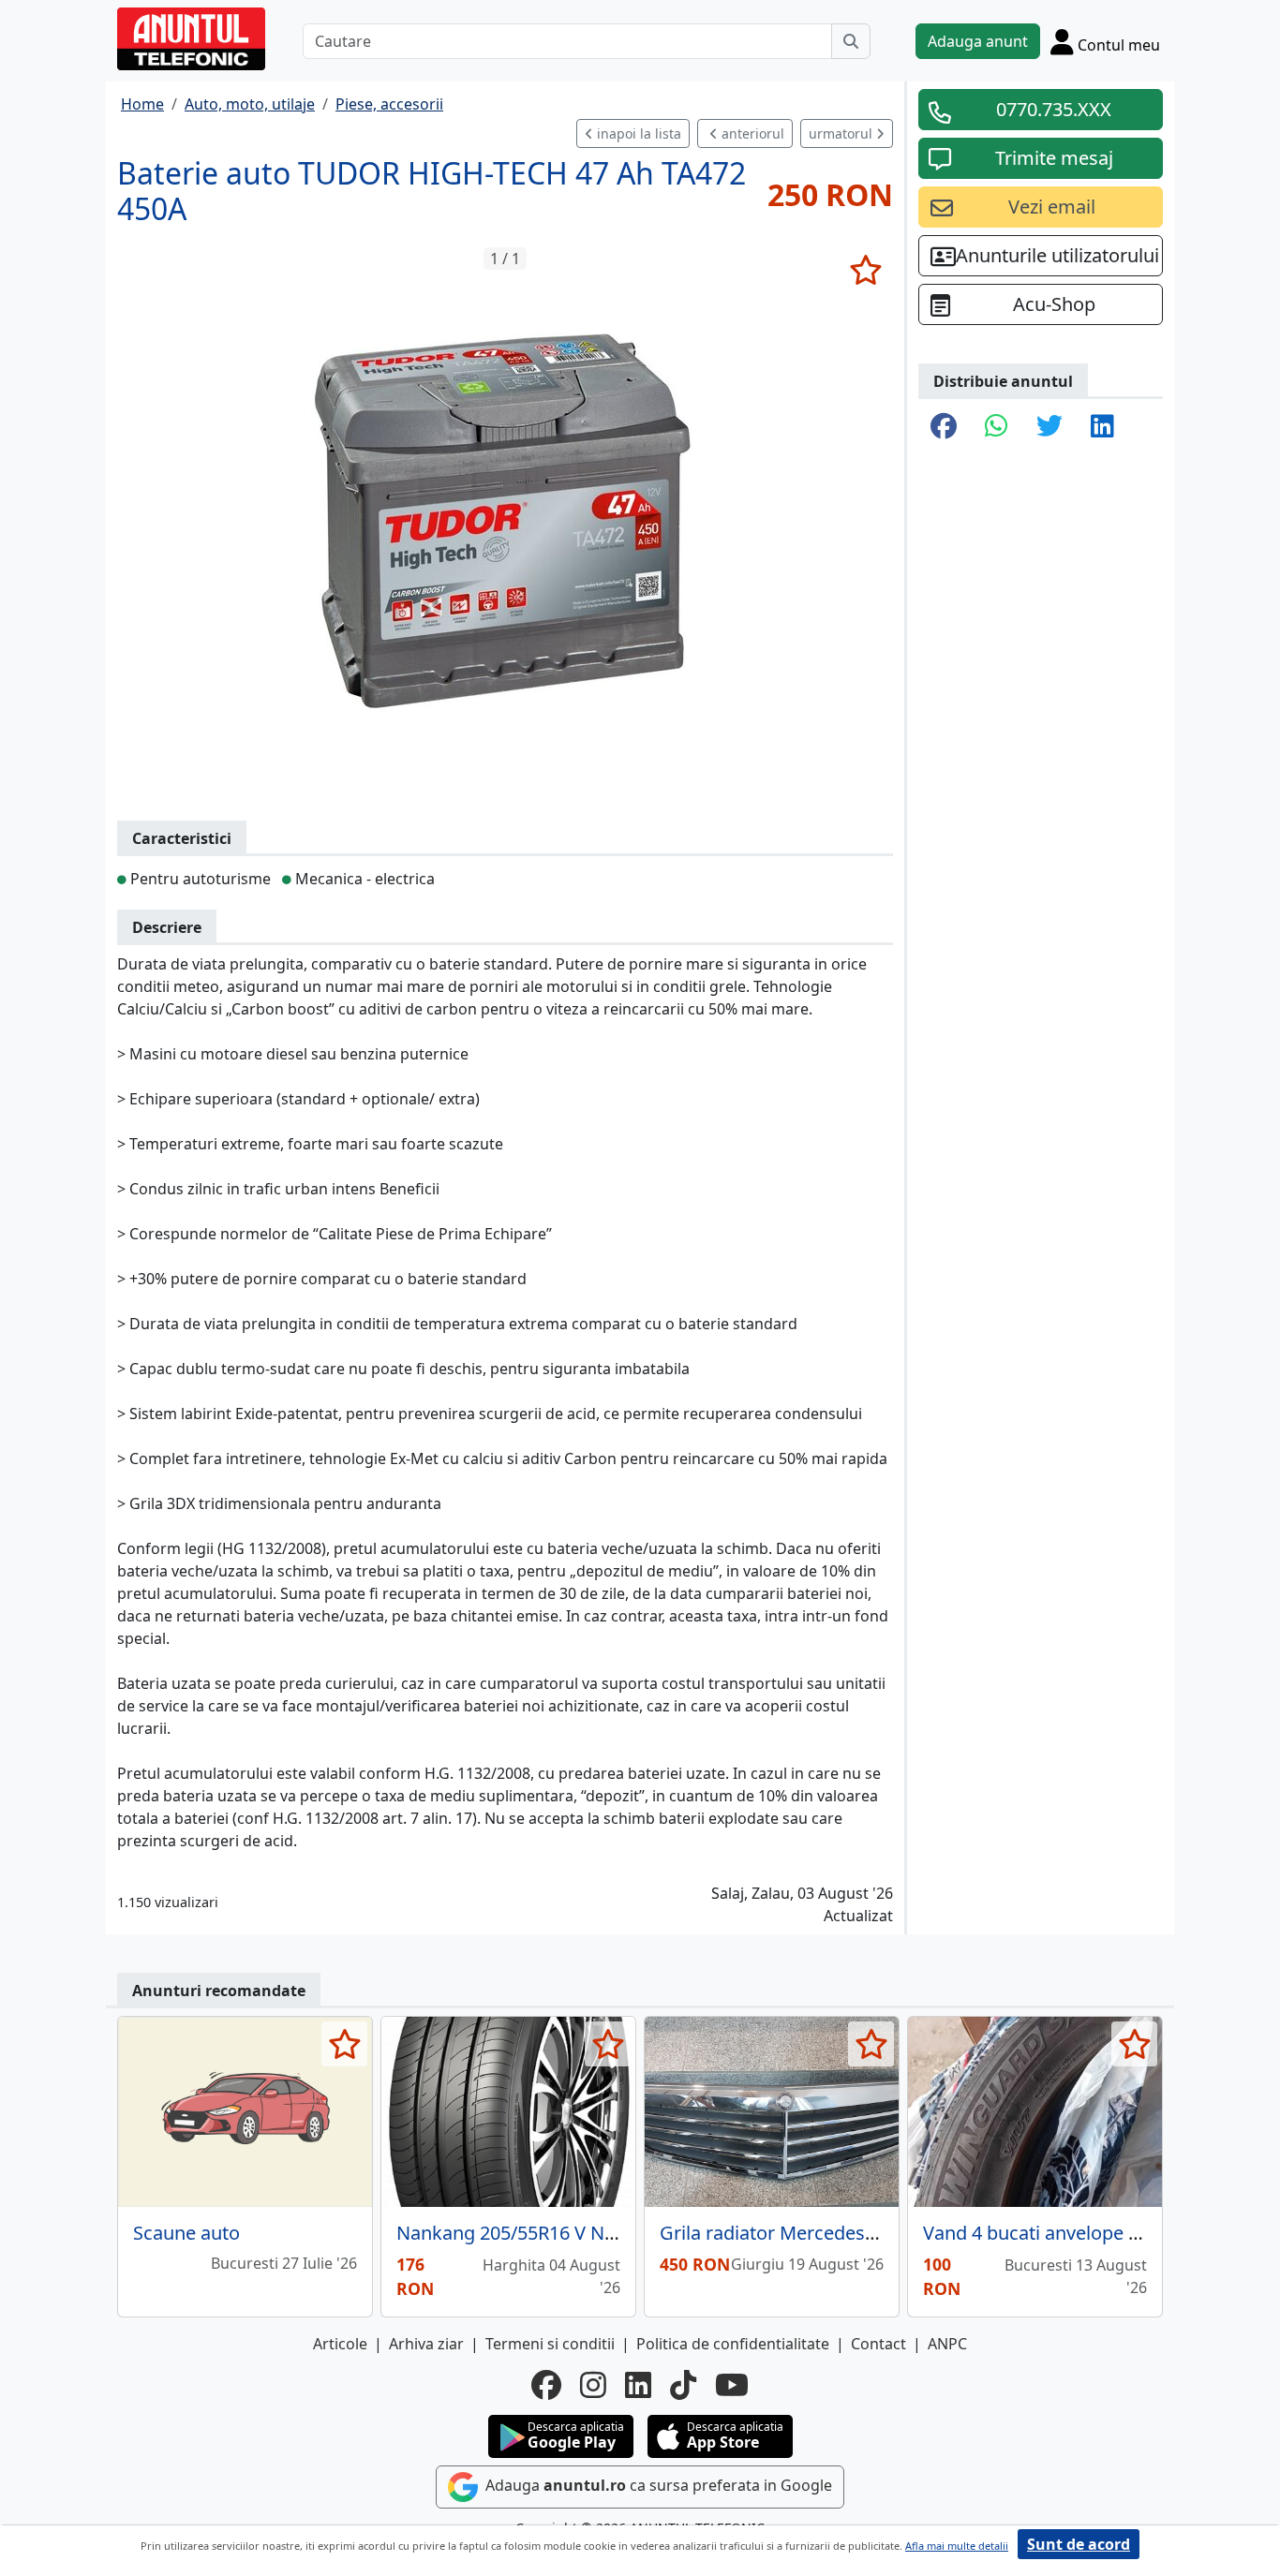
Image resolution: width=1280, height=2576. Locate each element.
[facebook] (546, 2385)
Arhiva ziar (426, 2344)
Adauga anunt (978, 41)
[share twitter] (1049, 427)
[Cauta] (851, 41)
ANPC (947, 2344)
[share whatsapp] (997, 427)
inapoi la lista (637, 133)
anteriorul (751, 133)
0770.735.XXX (1054, 109)
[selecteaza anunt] (865, 270)
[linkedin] (638, 2385)
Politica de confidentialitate (733, 2344)
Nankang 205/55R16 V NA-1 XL (527, 2233)
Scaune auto (186, 2233)
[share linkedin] (1102, 427)
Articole (340, 2344)
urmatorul (842, 133)
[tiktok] (683, 2385)
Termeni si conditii (550, 2344)
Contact (878, 2344)
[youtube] (732, 2385)
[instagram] (593, 2385)
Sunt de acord (1079, 2544)
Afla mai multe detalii (957, 2546)
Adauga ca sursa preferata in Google (657, 2485)
